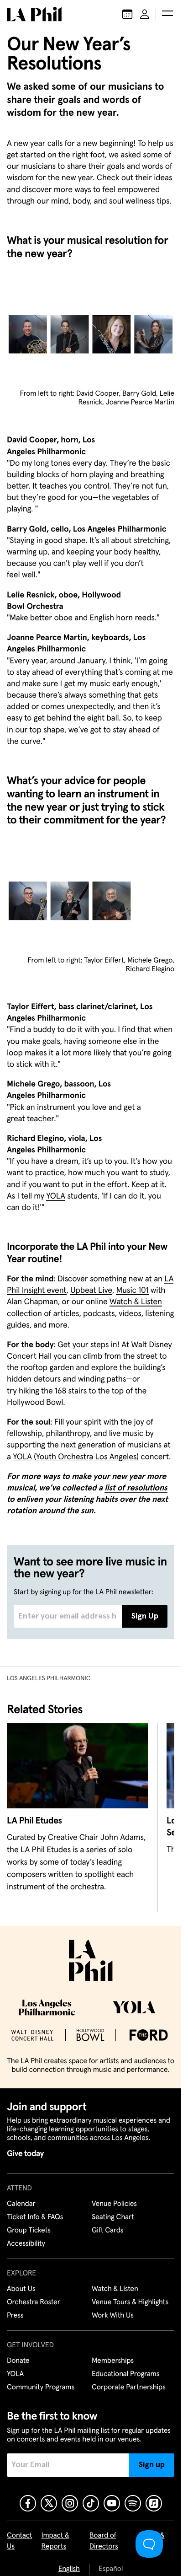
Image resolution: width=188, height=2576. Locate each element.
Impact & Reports (55, 2541)
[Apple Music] (154, 2503)
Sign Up (145, 1616)
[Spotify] (133, 2503)
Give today (25, 2154)
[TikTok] (91, 2503)
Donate (18, 2361)
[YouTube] (112, 2503)
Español (111, 2569)
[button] (167, 14)
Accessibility (26, 2244)
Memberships (113, 2361)
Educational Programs (125, 2374)
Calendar (21, 2204)
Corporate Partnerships (129, 2388)
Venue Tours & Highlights (130, 2302)
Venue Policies (114, 2204)
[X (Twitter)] (49, 2503)
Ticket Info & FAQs (35, 2217)
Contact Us (20, 2541)
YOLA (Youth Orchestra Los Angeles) (76, 1457)
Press (15, 2316)
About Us (21, 2289)
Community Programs (41, 2388)
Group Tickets (29, 2231)
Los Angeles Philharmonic (49, 1678)
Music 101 (132, 1291)
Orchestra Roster (34, 2302)
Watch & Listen (136, 1302)
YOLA (56, 1196)
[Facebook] (28, 2503)
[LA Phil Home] (34, 14)
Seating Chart (113, 2217)
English (69, 2569)
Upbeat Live (91, 1291)
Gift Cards (107, 2231)
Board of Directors (104, 2541)
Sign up (152, 2465)
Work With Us (113, 2316)
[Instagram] (70, 2503)
